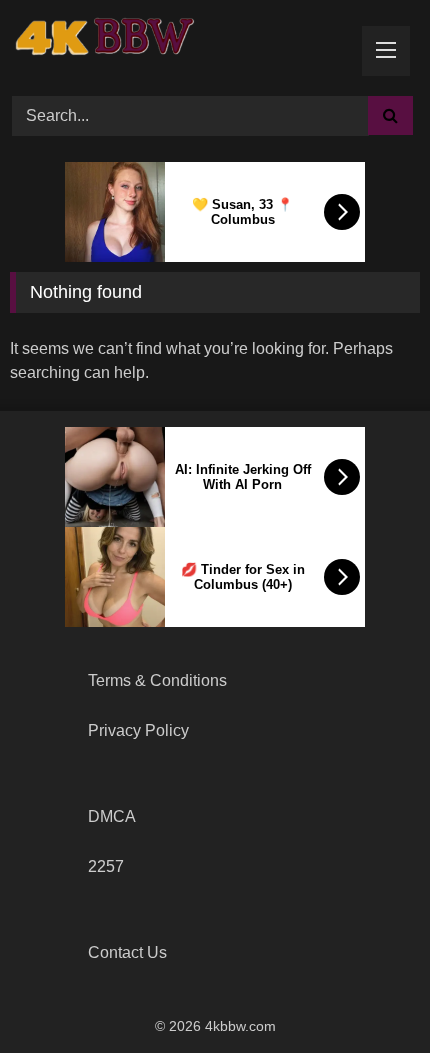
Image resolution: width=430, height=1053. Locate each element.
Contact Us (127, 952)
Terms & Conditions (157, 680)
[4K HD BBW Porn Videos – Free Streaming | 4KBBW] (110, 45)
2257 (106, 866)
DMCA (112, 816)
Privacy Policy (138, 730)
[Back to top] (368, 993)
